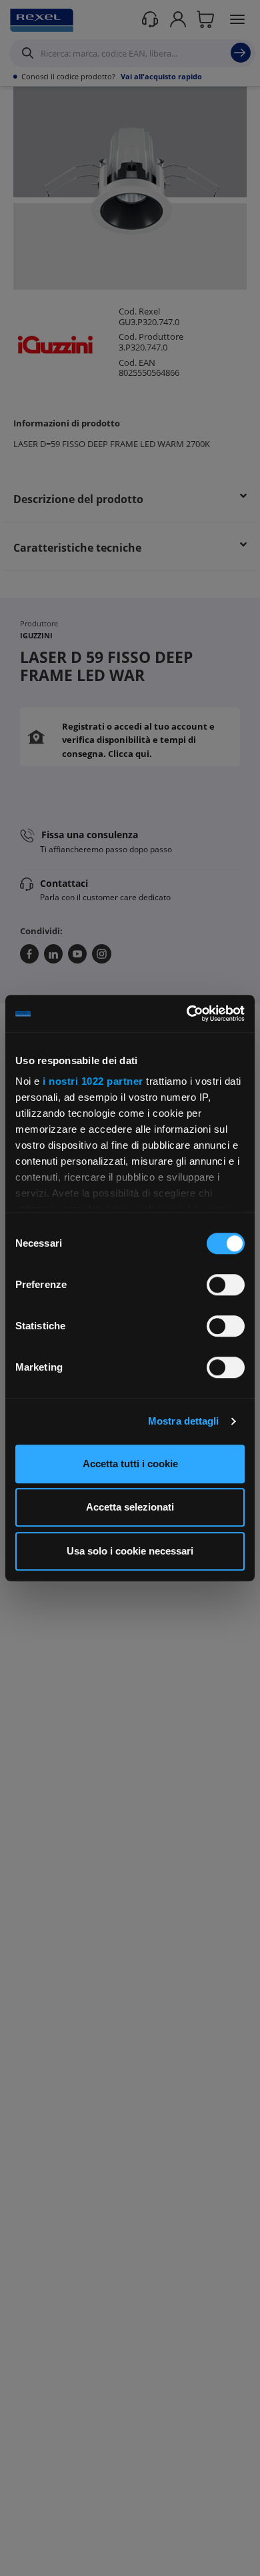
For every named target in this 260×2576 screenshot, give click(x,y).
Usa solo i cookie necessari (130, 1551)
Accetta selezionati (130, 1507)
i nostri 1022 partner (93, 1081)
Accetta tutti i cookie (130, 1464)
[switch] (226, 1285)
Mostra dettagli (184, 1421)
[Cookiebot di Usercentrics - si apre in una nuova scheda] (187, 1013)
